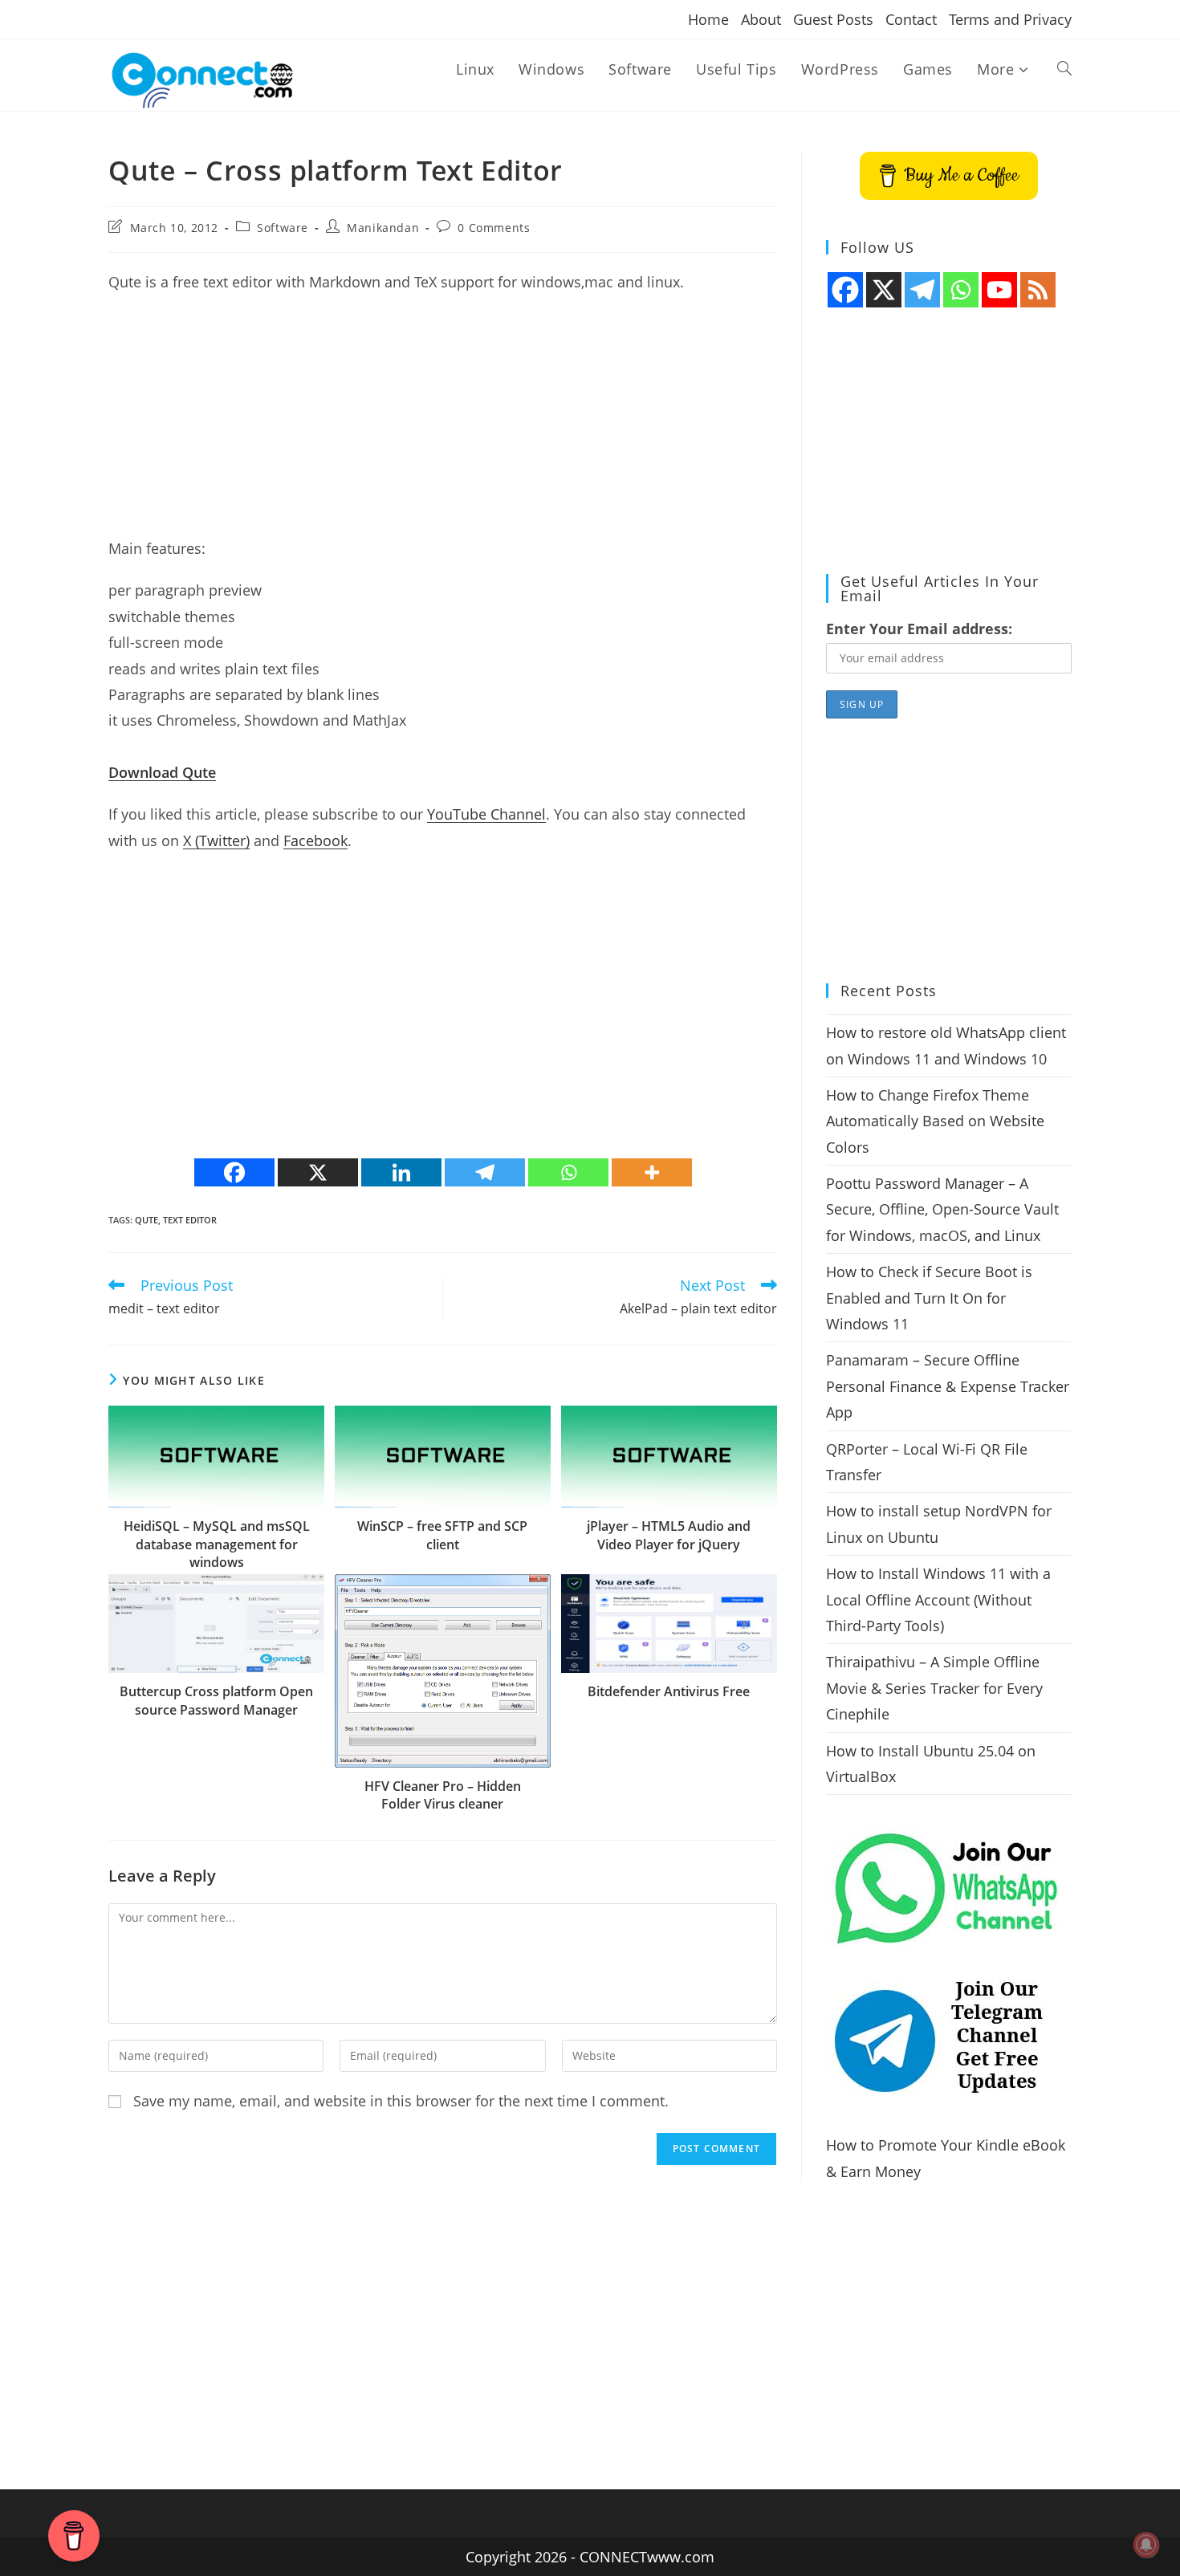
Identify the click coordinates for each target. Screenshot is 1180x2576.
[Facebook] (234, 1172)
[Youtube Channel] (999, 290)
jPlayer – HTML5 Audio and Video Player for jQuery (669, 1535)
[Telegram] (485, 1172)
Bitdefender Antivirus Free (669, 1691)
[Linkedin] (401, 1172)
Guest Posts (833, 19)
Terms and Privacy (1010, 19)
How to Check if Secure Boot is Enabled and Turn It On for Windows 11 (929, 1298)
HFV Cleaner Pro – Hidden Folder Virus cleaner (443, 1795)
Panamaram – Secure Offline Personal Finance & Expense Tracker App (948, 1386)
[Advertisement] (443, 423)
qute (146, 1220)
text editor (190, 1220)
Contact (911, 19)
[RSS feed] (1038, 290)
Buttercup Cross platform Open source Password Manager (216, 1700)
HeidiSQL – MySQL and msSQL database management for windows (217, 1544)
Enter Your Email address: (919, 629)
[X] (318, 1172)
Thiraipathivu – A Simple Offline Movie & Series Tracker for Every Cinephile (934, 1688)
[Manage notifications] (1146, 2545)
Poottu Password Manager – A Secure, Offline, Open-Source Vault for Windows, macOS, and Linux (942, 1209)
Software (283, 228)
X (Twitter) (216, 840)
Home (708, 19)
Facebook (315, 840)
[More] (652, 1172)
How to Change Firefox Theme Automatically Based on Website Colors (935, 1121)
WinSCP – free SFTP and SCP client (442, 1535)
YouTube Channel (486, 814)
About (761, 19)
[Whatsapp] (568, 1172)
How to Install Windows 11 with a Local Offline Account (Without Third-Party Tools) (938, 1599)
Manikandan (383, 228)
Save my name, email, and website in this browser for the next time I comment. (401, 2101)
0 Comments (494, 228)
